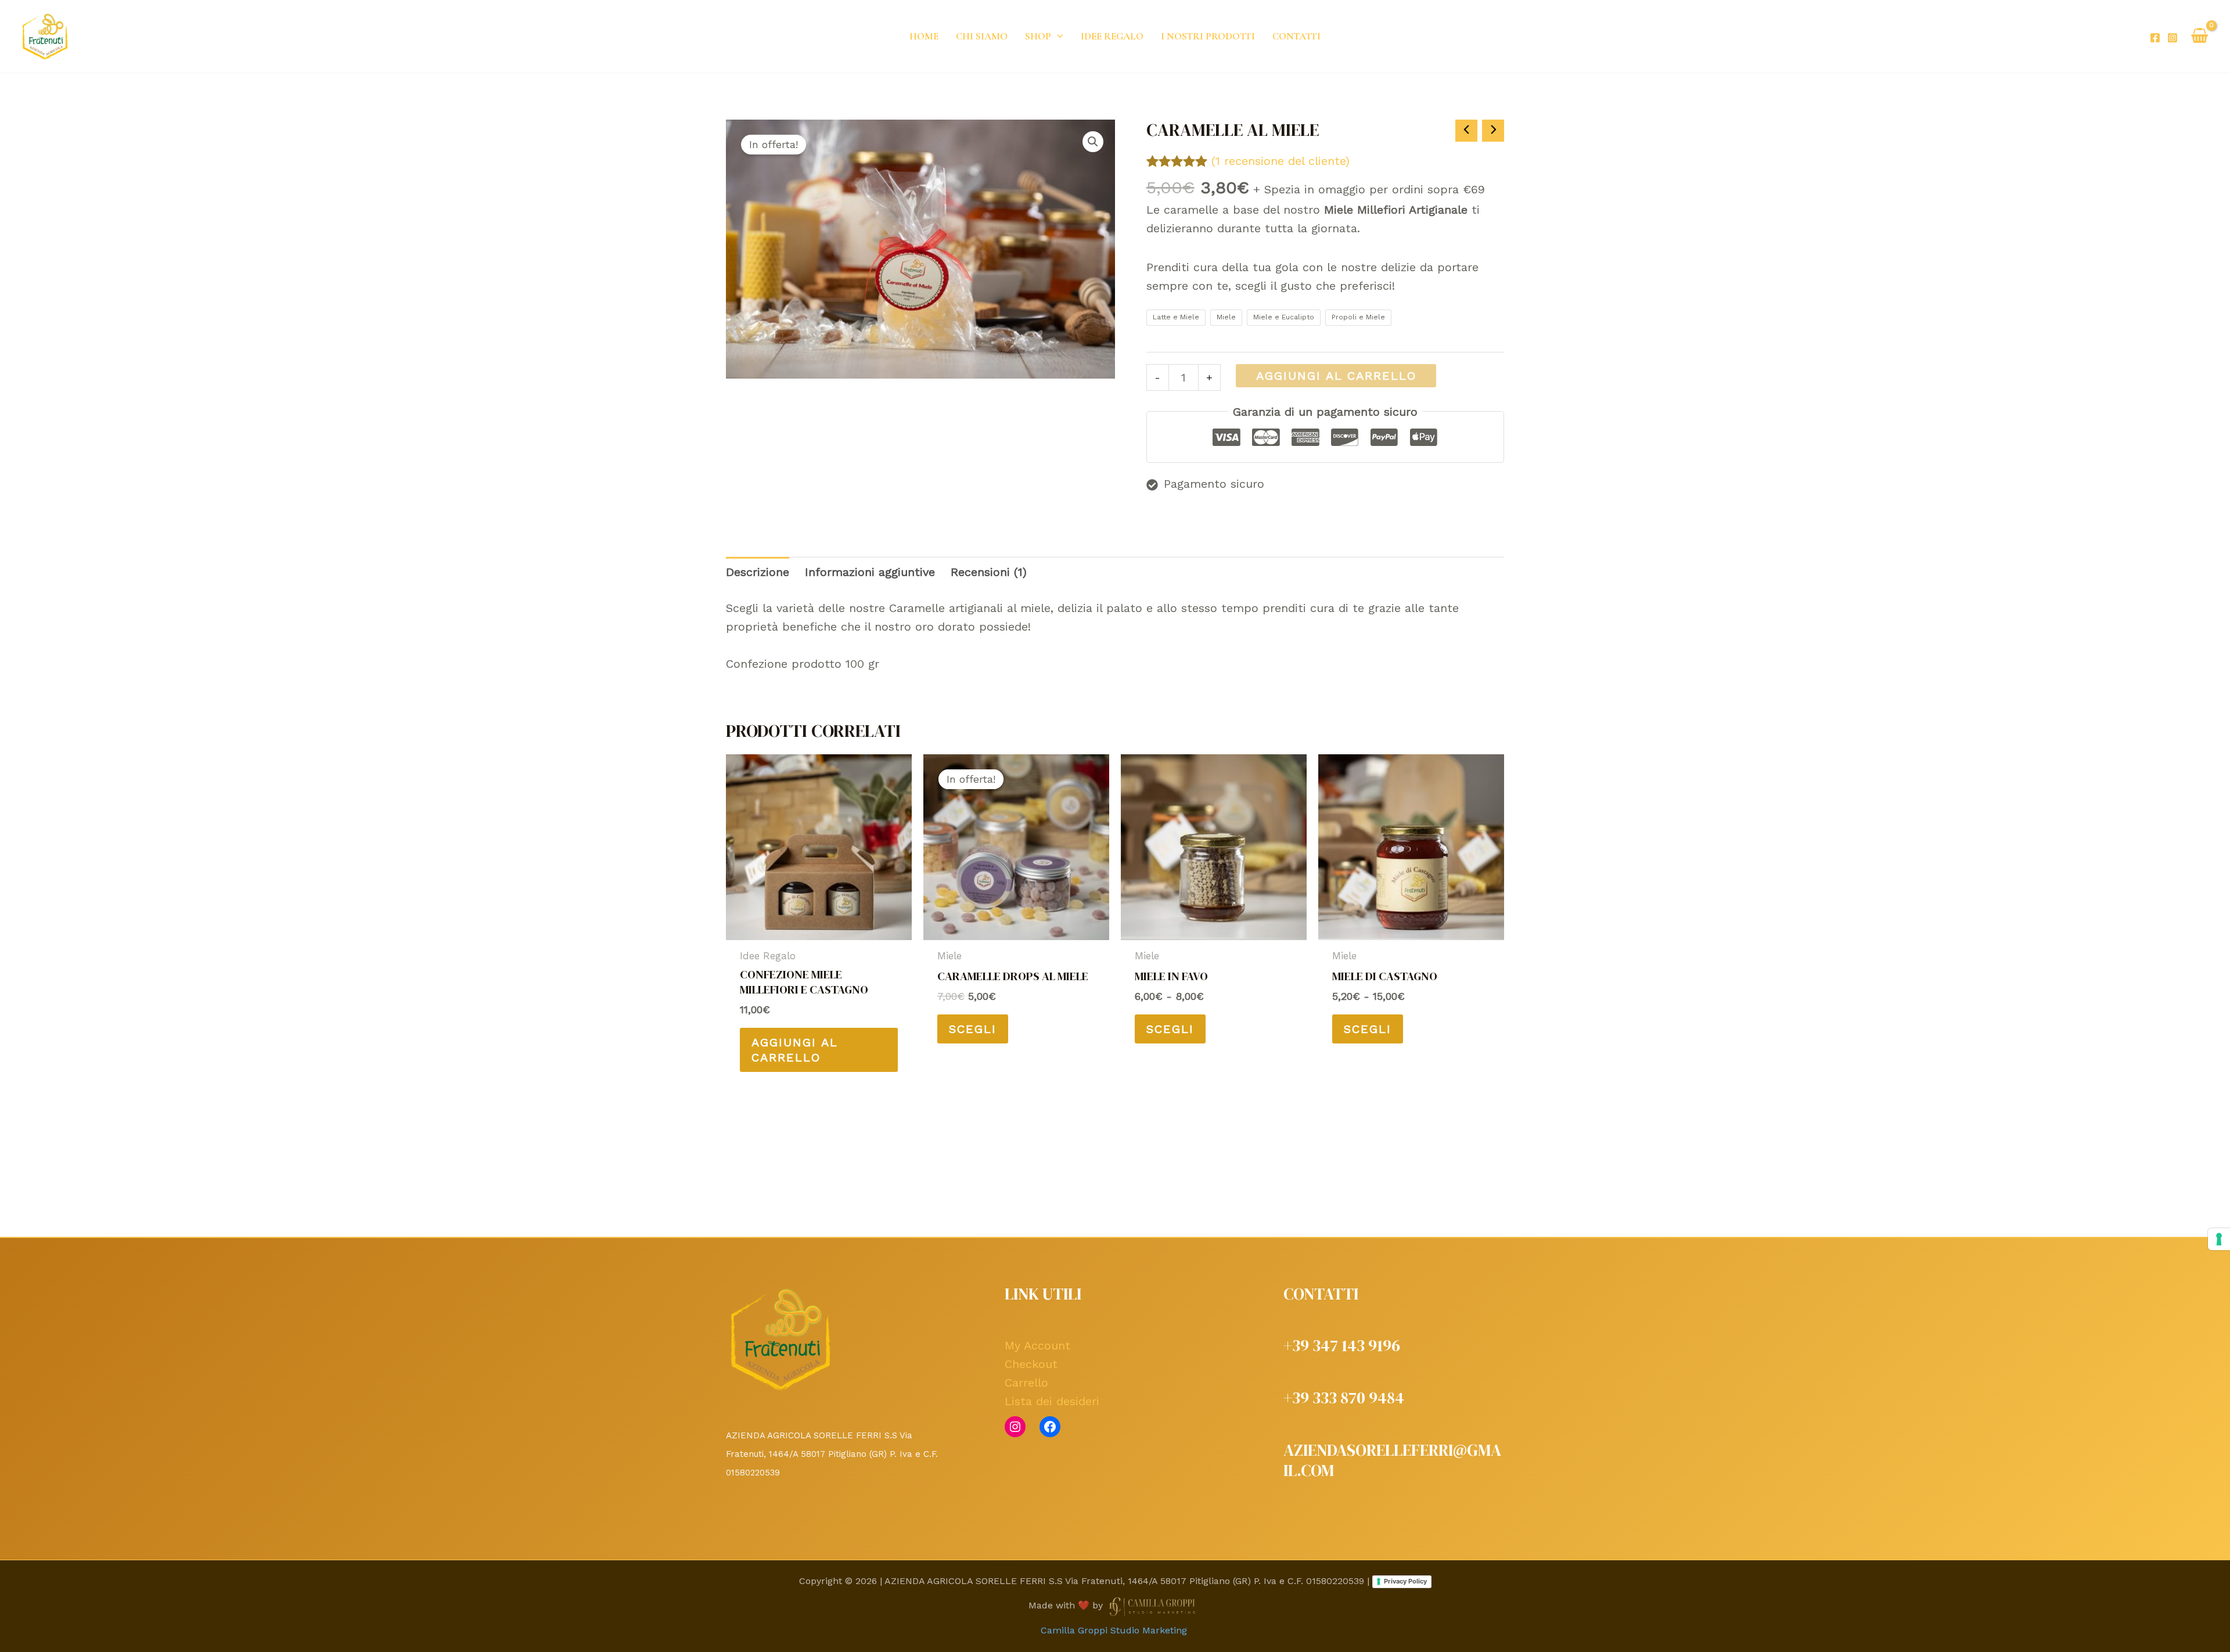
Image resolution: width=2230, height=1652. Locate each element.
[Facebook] (2155, 38)
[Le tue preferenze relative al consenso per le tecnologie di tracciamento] (2219, 1239)
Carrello (1026, 1383)
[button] (1057, 36)
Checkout (1031, 1364)
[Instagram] (2173, 38)
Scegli (973, 1029)
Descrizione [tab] (758, 572)
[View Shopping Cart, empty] (2200, 37)
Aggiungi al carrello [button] (795, 1050)
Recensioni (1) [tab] (989, 572)
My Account (1037, 1345)
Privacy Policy (1405, 1581)
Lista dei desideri (1052, 1401)
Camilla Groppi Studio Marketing (1115, 1630)
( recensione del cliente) (1281, 161)
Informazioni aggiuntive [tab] (870, 572)
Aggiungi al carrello (1336, 376)
